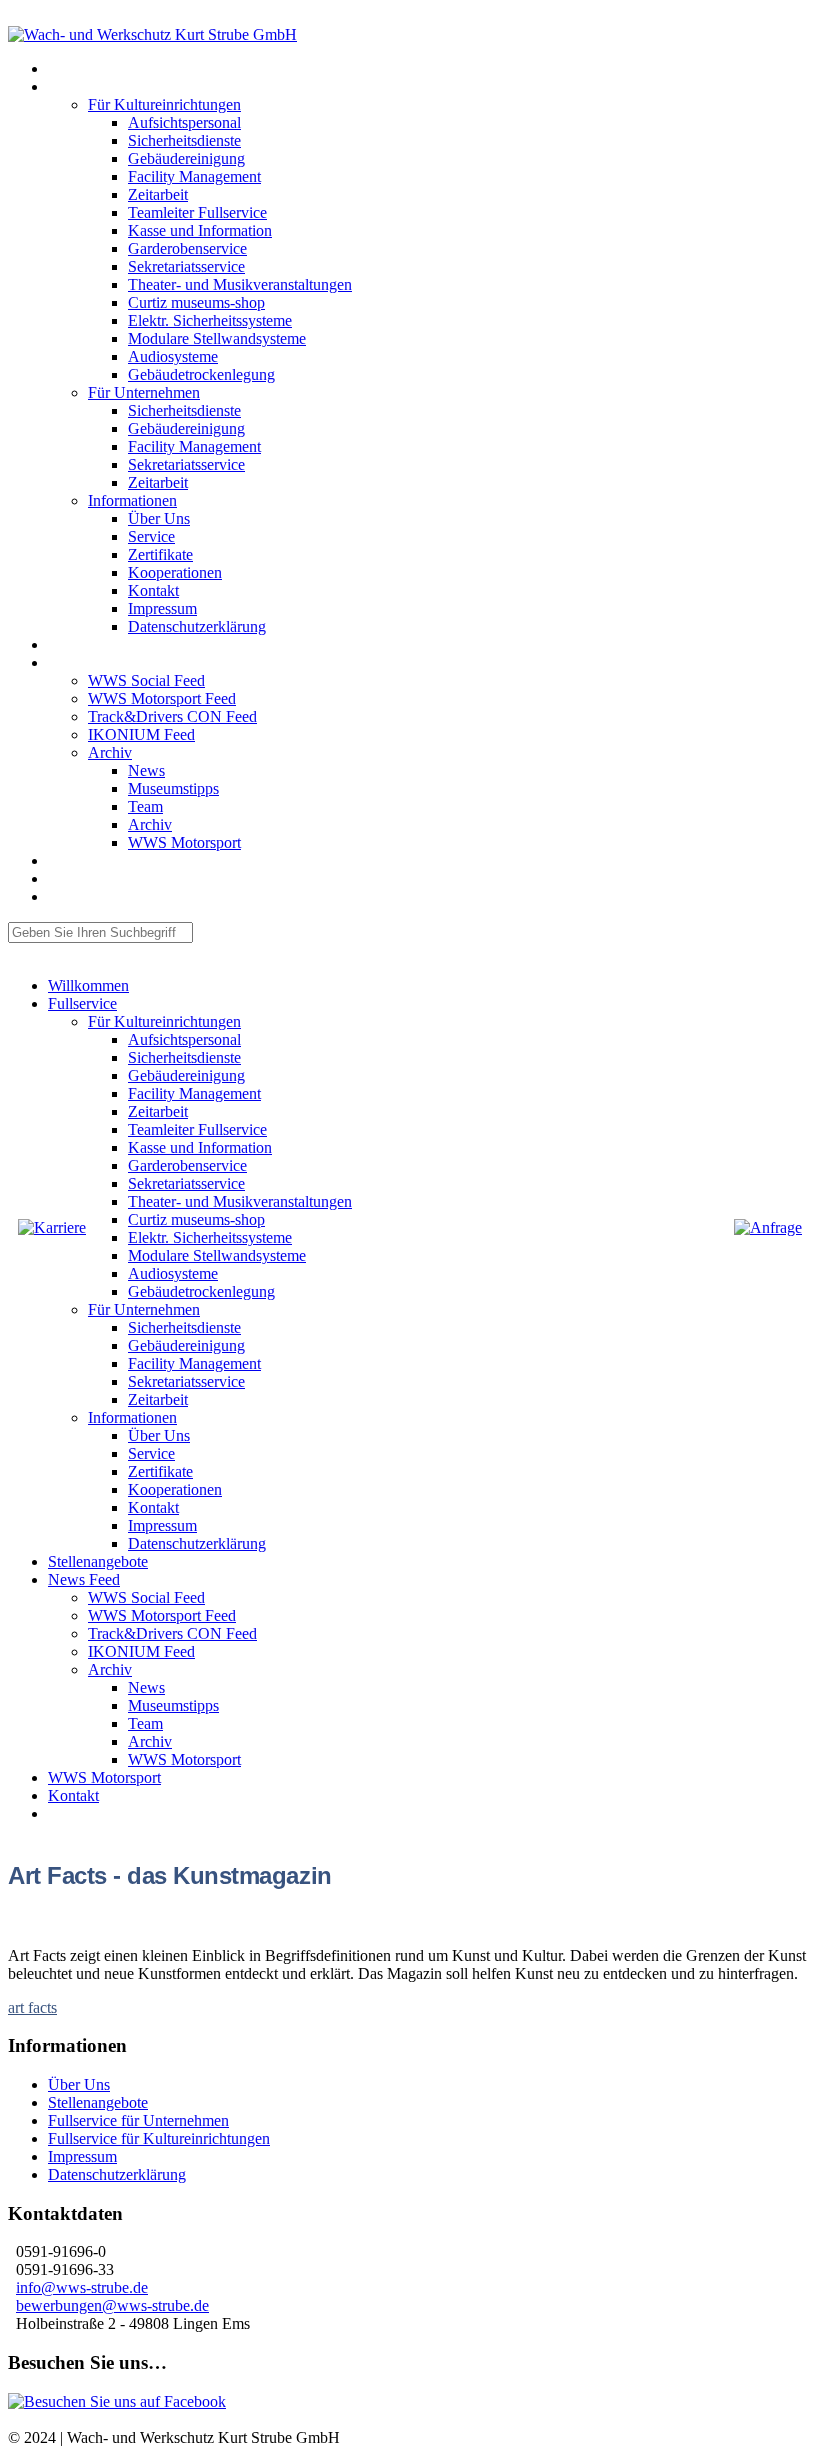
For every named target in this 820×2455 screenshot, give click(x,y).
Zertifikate (160, 554)
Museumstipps (173, 788)
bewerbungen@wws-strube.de (112, 2305)
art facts (32, 2007)
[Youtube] (20, 16)
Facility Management (194, 176)
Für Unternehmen (144, 392)
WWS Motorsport (184, 842)
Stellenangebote (85, 646)
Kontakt (153, 590)
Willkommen (78, 70)
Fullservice (74, 88)
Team (145, 806)
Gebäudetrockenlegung (201, 374)
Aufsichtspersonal (184, 122)
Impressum (162, 608)
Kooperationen (175, 572)
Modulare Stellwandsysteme (217, 338)
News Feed (75, 664)
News (146, 770)
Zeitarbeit (158, 194)
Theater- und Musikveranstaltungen (240, 284)
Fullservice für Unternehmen (138, 2120)
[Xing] (28, 16)
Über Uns (159, 518)
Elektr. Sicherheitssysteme (210, 320)
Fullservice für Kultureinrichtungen (159, 2138)
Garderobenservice (187, 248)
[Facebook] (36, 16)
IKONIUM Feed (141, 734)
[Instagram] (12, 16)
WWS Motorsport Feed (162, 698)
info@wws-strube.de (82, 2287)
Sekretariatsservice (186, 266)
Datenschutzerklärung (197, 626)
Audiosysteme (173, 356)
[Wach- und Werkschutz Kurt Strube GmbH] (152, 34)
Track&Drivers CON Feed (172, 716)
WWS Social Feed (146, 680)
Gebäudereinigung (186, 158)
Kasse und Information (200, 230)
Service (151, 536)
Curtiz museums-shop (196, 302)
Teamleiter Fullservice (197, 212)
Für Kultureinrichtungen (164, 104)
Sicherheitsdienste (184, 140)
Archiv (110, 752)
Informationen (132, 500)
